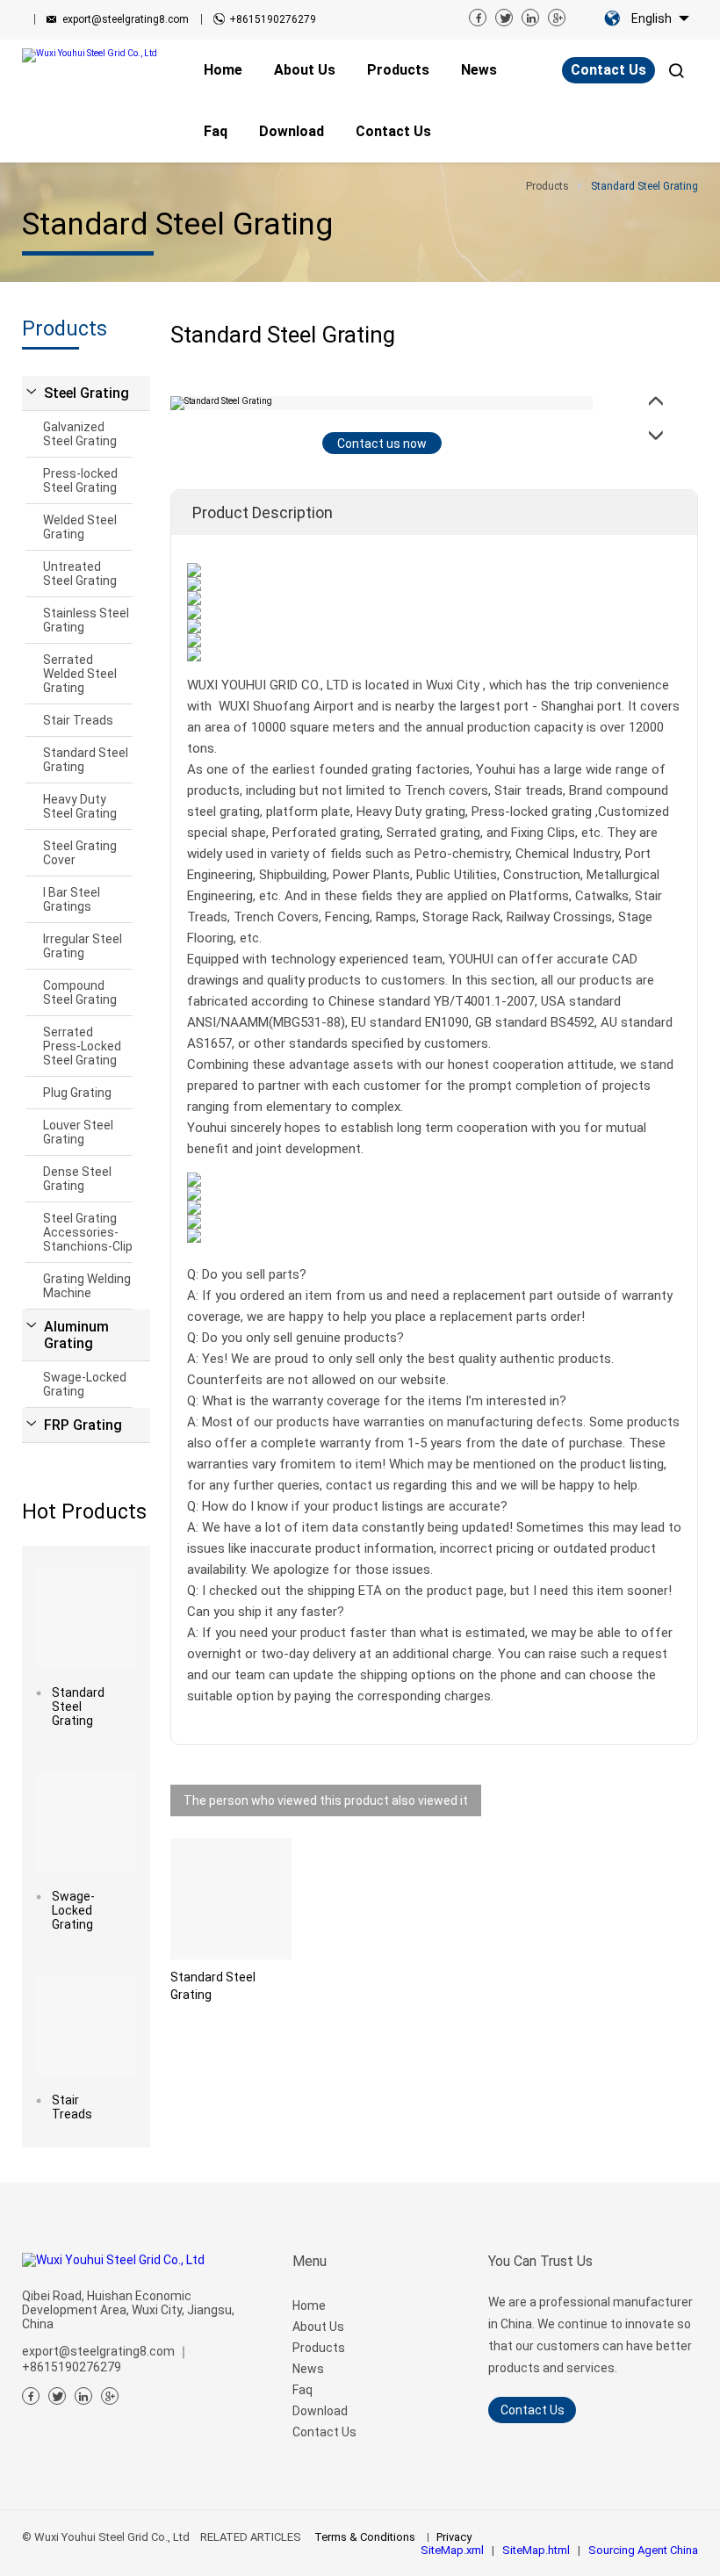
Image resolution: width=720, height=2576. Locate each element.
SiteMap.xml (452, 2550)
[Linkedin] (530, 18)
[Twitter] (504, 18)
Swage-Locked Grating (85, 1384)
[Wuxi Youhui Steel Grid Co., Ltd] (96, 55)
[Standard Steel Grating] (86, 1618)
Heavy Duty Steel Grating (80, 806)
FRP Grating (83, 1425)
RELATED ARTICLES (251, 2537)
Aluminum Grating (76, 1335)
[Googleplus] (110, 2396)
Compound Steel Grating (80, 992)
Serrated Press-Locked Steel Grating (82, 1046)
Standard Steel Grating (86, 760)
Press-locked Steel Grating (80, 480)
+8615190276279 (273, 19)
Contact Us (608, 70)
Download (320, 2411)
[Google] (557, 18)
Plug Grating (77, 1093)
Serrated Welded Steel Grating (80, 674)
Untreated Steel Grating (80, 574)
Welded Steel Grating (80, 527)
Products (319, 2348)
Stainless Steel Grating (86, 620)
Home (309, 2305)
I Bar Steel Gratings (72, 899)
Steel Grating (86, 393)
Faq (302, 2390)
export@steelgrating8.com (126, 19)
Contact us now (382, 444)
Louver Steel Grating (78, 1132)
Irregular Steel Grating (83, 946)
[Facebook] (478, 18)
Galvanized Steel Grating (80, 434)
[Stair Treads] (86, 2025)
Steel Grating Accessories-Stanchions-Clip (88, 1232)
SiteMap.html (536, 2550)
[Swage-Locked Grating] (86, 1822)
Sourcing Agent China (643, 2550)
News (308, 2369)
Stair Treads (78, 720)
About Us (318, 2327)
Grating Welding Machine (87, 1286)
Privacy (454, 2537)
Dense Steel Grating (77, 1179)
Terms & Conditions (365, 2537)
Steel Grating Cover (80, 853)
